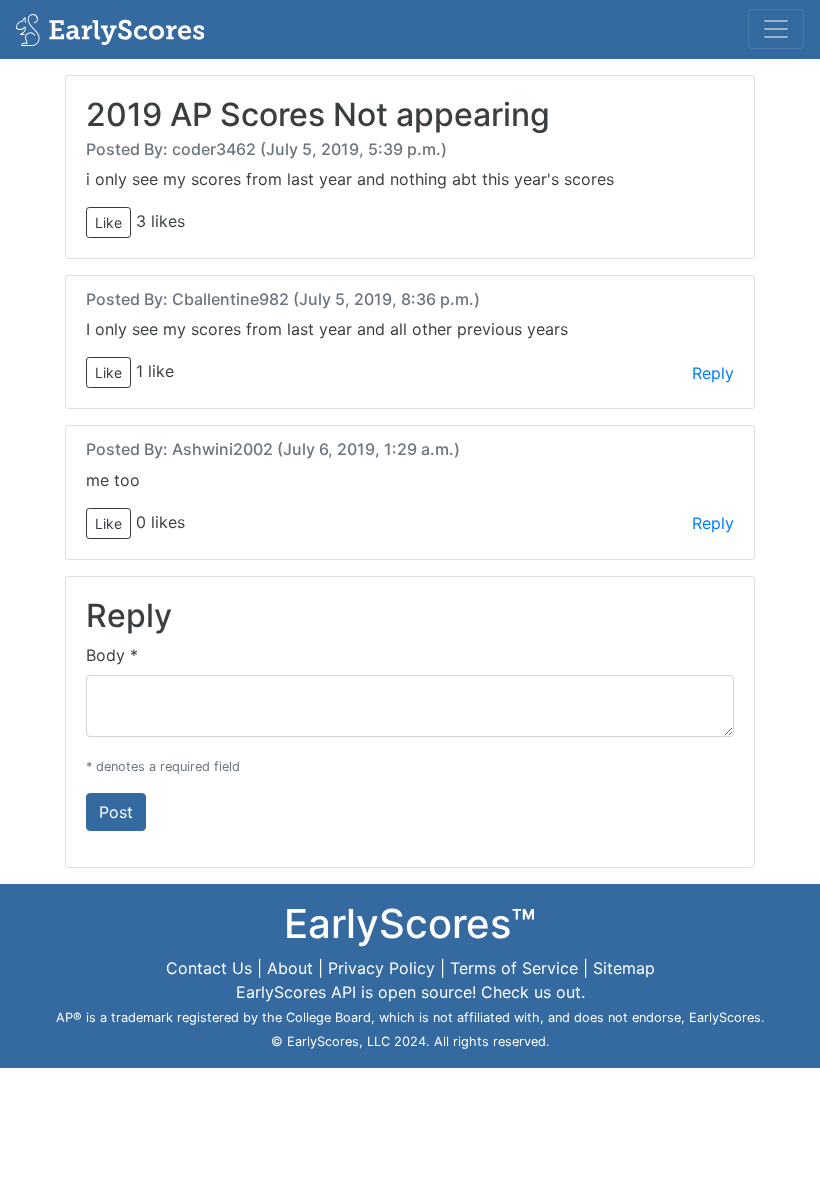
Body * (112, 655)
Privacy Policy (381, 968)
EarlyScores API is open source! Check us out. (410, 992)
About (290, 968)
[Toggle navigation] (776, 29)
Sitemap (624, 968)
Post (116, 812)
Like (108, 222)
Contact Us (209, 968)
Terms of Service (514, 968)
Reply (713, 373)
